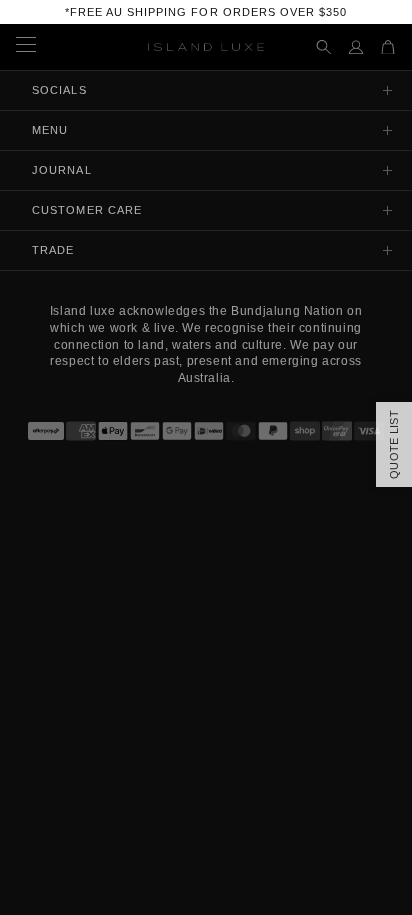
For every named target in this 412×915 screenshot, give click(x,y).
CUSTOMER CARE (87, 210)
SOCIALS (59, 90)
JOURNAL (62, 170)
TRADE (53, 250)
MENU (50, 130)
